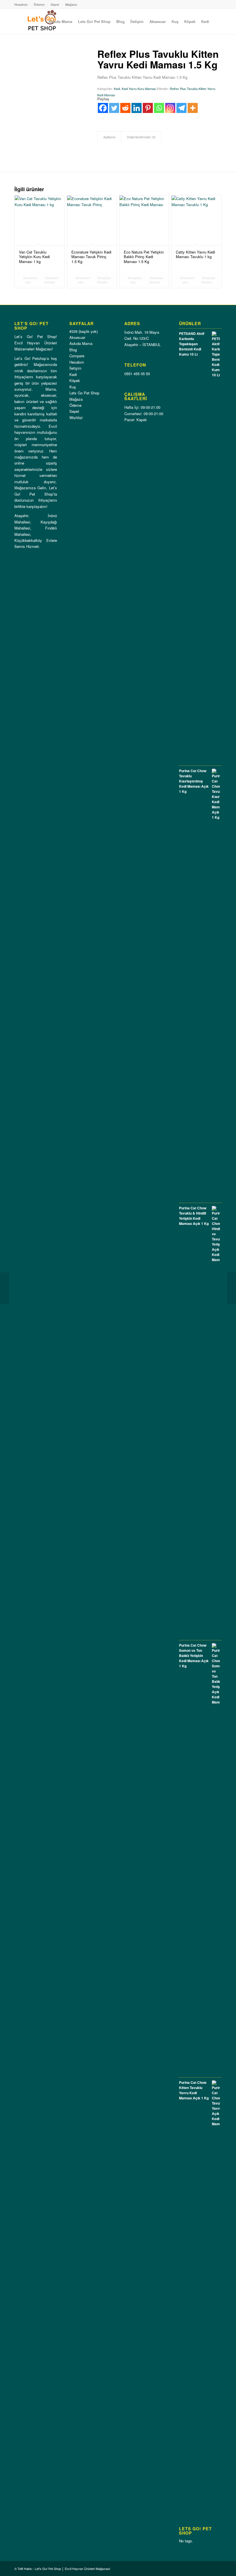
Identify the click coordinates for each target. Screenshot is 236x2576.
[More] (193, 108)
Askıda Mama (81, 343)
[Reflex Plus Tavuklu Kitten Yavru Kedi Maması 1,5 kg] (49, 83)
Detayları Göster (51, 280)
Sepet (55, 4)
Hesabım (21, 4)
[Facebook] (103, 108)
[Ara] (217, 22)
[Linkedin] (137, 108)
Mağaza (71, 4)
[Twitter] (114, 108)
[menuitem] (60, 22)
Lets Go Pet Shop (84, 393)
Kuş (73, 387)
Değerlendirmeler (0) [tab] (141, 137)
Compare (77, 356)
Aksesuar (77, 337)
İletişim (75, 368)
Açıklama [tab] (109, 137)
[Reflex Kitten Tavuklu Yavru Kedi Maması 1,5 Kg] (4, 1288)
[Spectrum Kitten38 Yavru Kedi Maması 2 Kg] (232, 1288)
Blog (73, 350)
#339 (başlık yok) (84, 331)
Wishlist (76, 418)
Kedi (117, 89)
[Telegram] (181, 108)
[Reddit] (125, 108)
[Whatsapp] (159, 108)
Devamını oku (30, 280)
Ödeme (39, 4)
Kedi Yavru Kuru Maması (139, 89)
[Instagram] (170, 108)
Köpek (75, 380)
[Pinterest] (148, 108)
